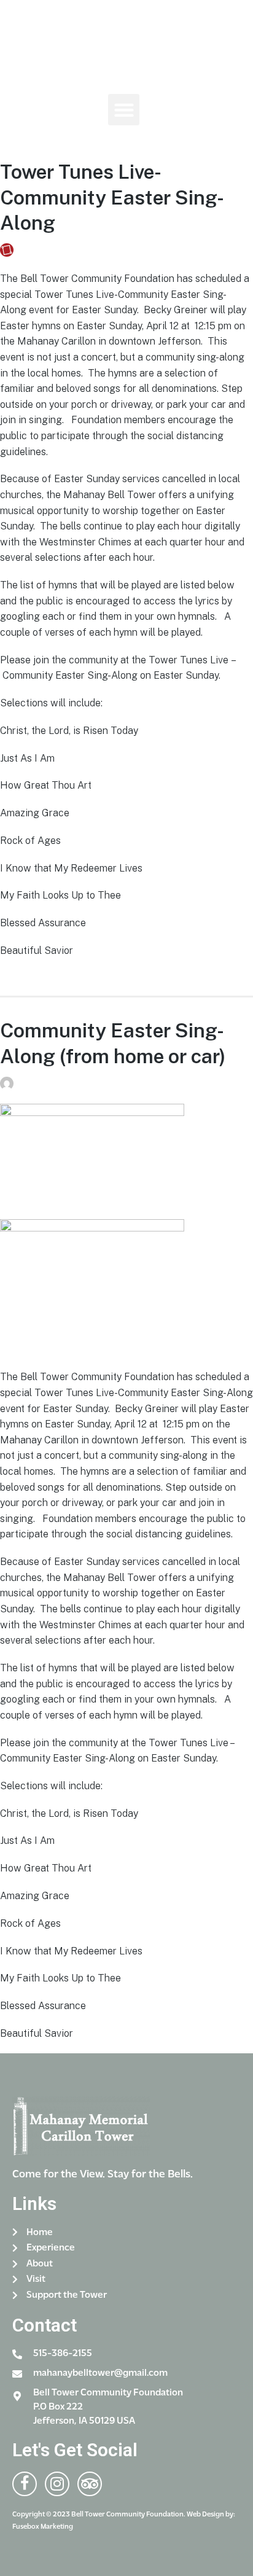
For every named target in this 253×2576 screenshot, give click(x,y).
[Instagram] (146, 139)
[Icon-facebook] (122, 139)
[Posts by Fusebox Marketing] (9, 250)
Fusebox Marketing (60, 250)
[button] (124, 110)
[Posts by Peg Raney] (9, 1084)
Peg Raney (42, 1084)
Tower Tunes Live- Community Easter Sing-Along (112, 197)
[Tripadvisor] (90, 2484)
